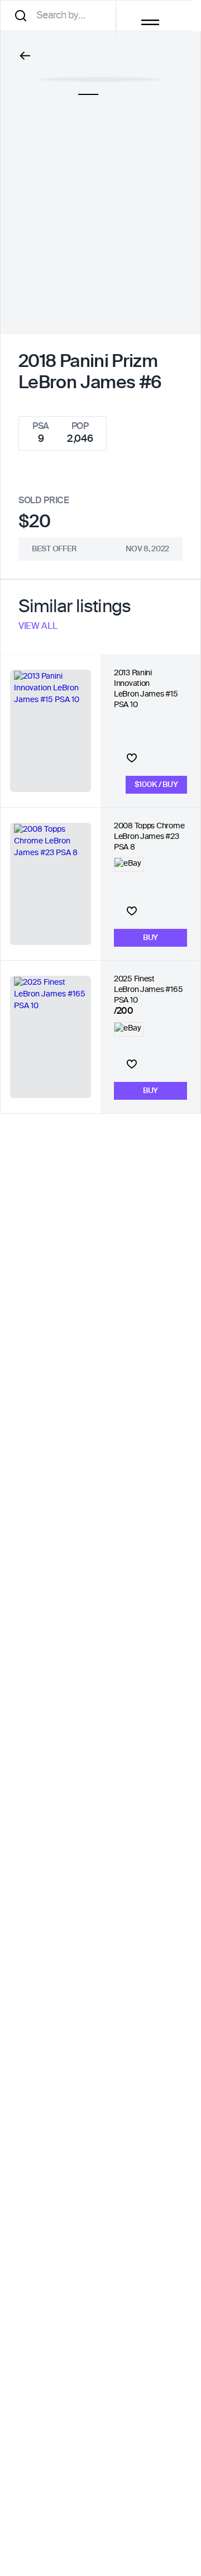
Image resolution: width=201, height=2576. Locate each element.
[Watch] (132, 758)
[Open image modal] (101, 74)
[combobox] (62, 15)
